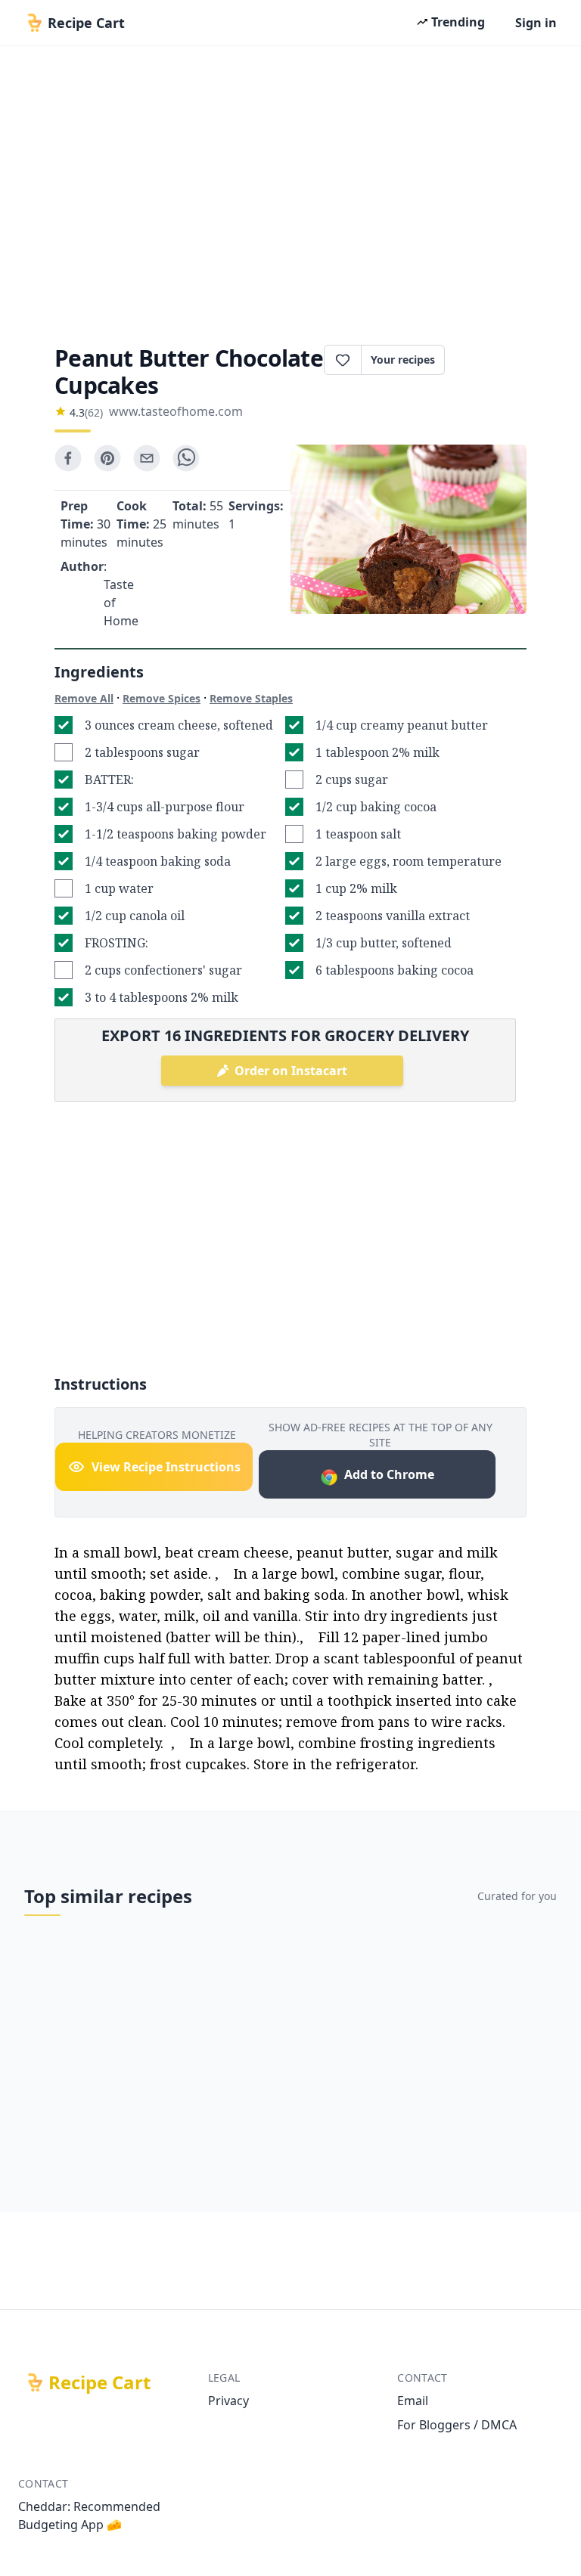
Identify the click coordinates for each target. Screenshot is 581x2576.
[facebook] (68, 458)
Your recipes (403, 360)
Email (413, 2401)
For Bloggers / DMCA (457, 2425)
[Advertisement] (290, 191)
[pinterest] (107, 458)
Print (493, 360)
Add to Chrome (389, 1474)
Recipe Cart (99, 2382)
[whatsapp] (186, 458)
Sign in (536, 23)
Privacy (228, 2401)
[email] (147, 458)
